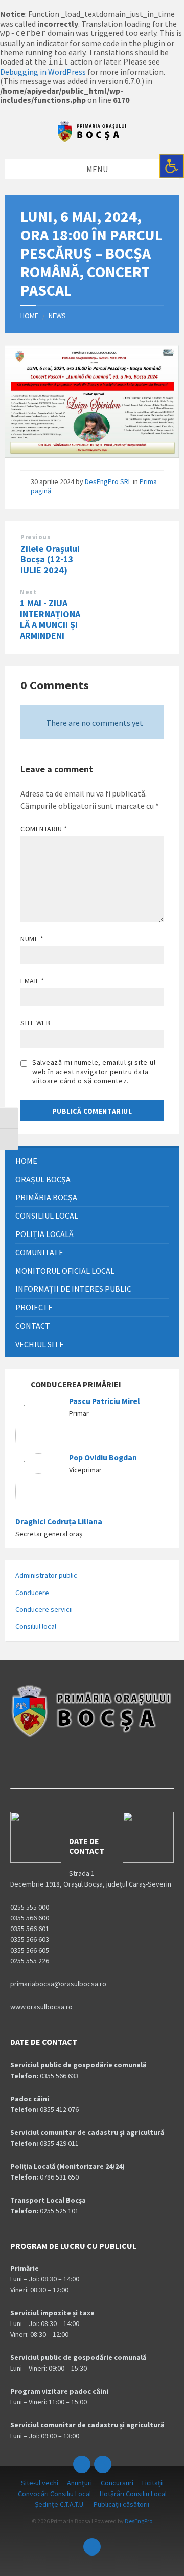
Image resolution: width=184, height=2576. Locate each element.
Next (28, 592)
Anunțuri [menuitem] (79, 2483)
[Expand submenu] (161, 1179)
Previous (36, 537)
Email (32, 981)
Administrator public (46, 1575)
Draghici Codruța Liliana (59, 1522)
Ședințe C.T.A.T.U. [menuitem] (60, 2504)
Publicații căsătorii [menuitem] (121, 2504)
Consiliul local (36, 1626)
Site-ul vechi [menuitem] (40, 2483)
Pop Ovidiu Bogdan (103, 1458)
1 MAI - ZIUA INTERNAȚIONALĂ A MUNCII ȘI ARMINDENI (50, 619)
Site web (35, 1023)
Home (29, 316)
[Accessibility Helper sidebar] (172, 166)
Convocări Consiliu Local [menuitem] (54, 2494)
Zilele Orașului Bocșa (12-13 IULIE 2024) (50, 559)
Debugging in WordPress (43, 72)
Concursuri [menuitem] (117, 2483)
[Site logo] (92, 140)
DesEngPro (139, 2521)
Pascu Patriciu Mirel (105, 1401)
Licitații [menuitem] (153, 2483)
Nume (32, 939)
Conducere (32, 1593)
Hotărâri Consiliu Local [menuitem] (133, 2494)
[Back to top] (92, 2547)
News (57, 316)
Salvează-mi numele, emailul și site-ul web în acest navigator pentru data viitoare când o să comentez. (94, 1072)
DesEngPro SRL (108, 481)
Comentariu (44, 829)
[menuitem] (92, 1161)
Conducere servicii (44, 1609)
